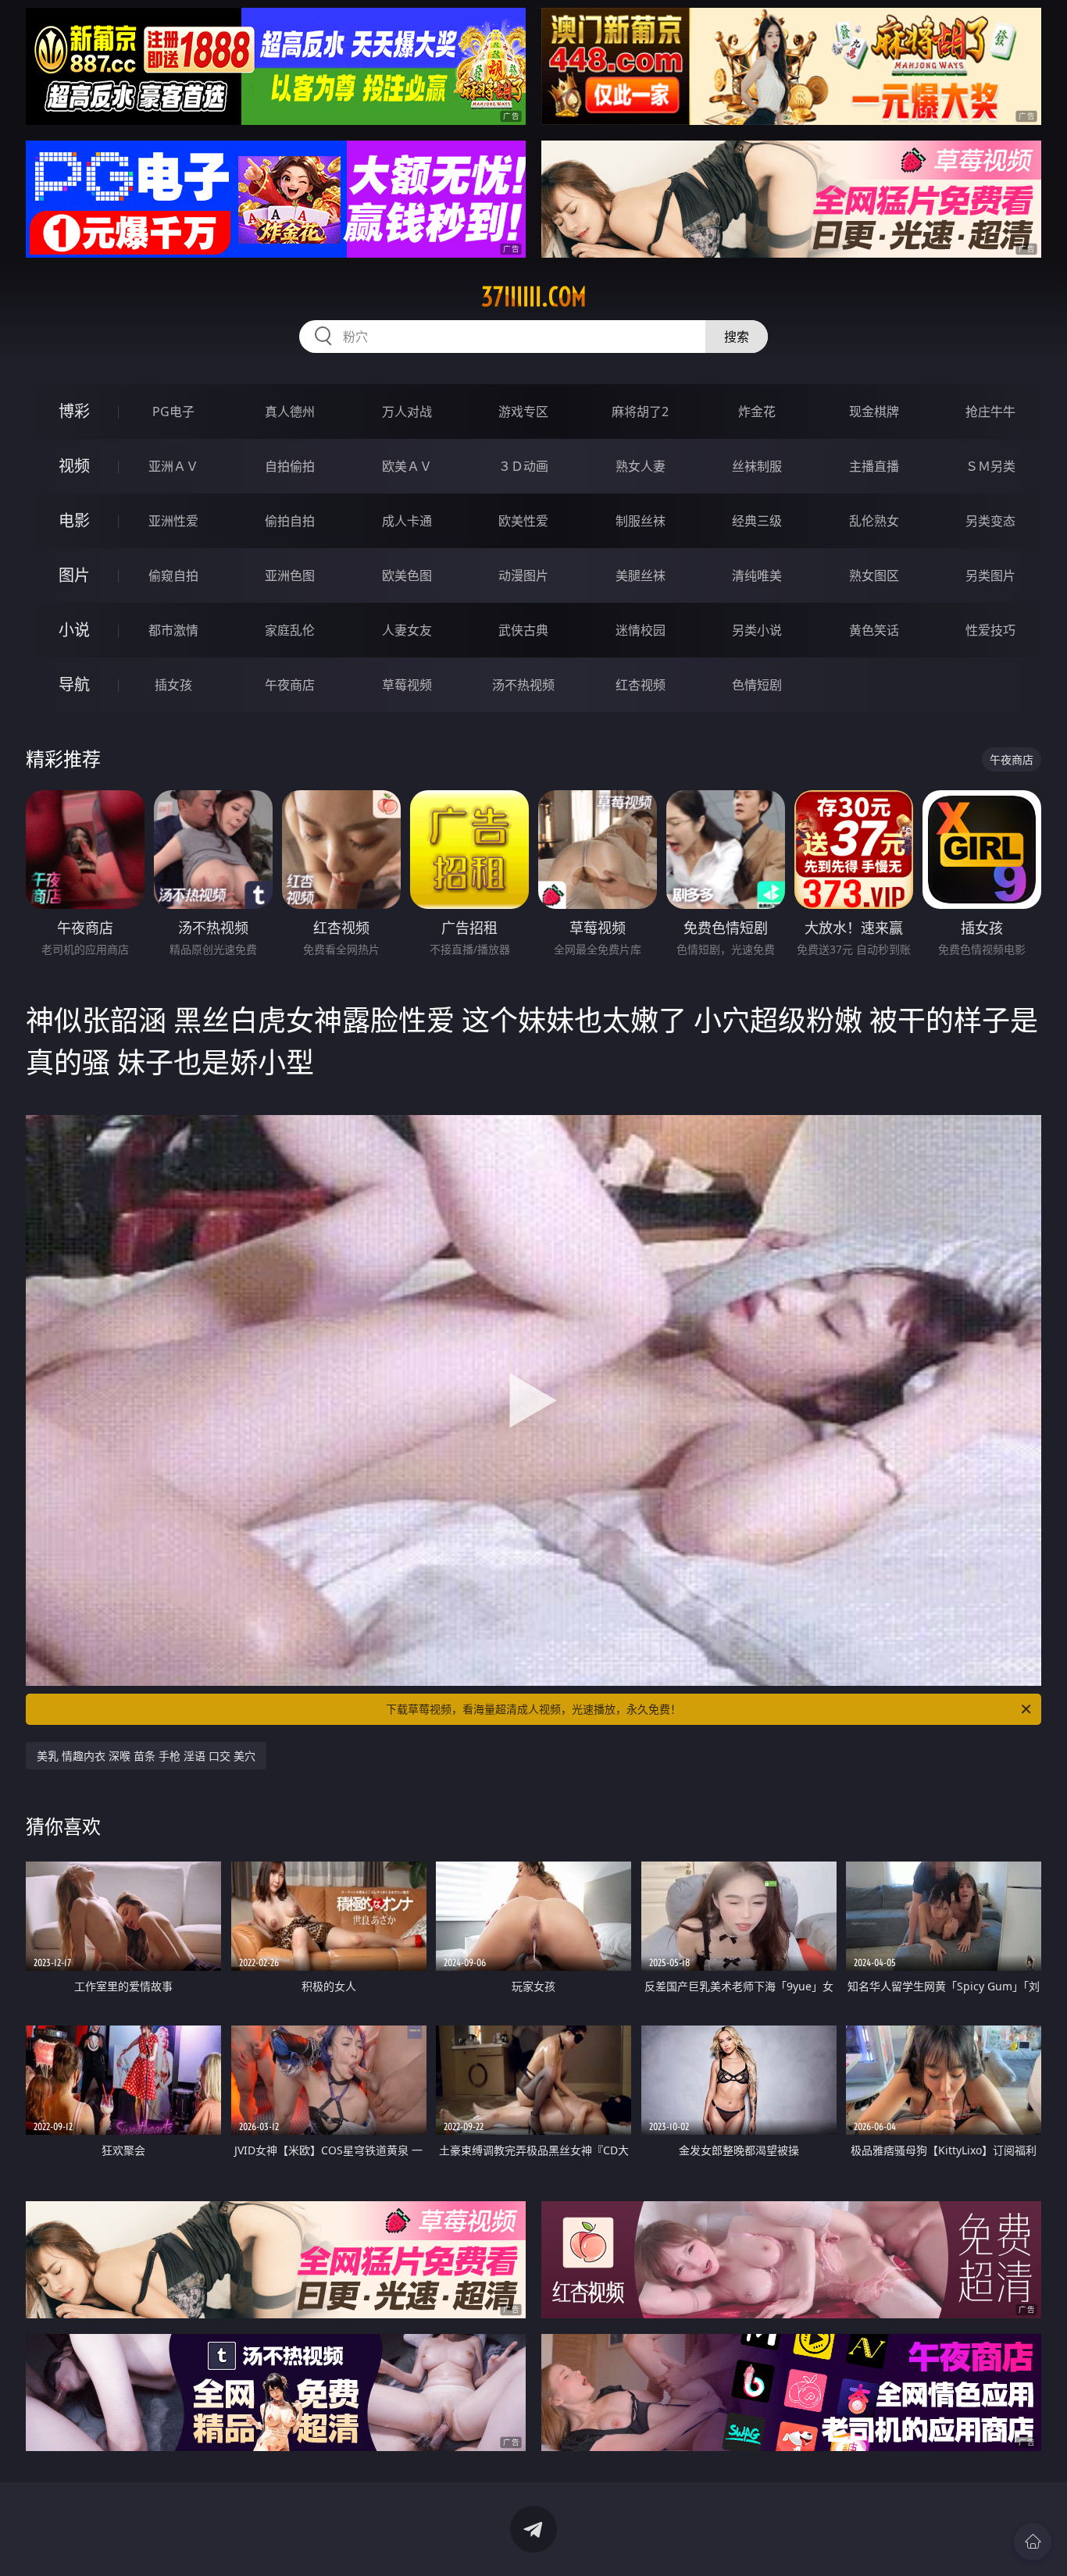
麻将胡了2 (640, 412)
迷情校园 (641, 630)
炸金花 (757, 412)
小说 (74, 630)
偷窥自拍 (173, 575)
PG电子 (173, 412)
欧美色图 (407, 575)
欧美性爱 (523, 521)
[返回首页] (1033, 2542)
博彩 (74, 411)
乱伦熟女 (874, 521)
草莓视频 (407, 685)
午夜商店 (290, 685)
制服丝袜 (641, 521)
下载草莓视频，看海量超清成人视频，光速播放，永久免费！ (533, 1709)
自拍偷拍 (290, 466)
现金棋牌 (874, 412)
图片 (74, 575)
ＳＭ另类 (990, 466)
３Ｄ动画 (523, 466)
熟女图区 (874, 575)
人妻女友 (407, 630)
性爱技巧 (990, 630)
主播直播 (874, 466)
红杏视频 (641, 685)
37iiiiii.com (534, 297)
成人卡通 (407, 521)
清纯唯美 (757, 575)
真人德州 (290, 412)
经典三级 (757, 521)
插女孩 (173, 685)
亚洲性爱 (173, 521)
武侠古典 (523, 630)
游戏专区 (523, 412)
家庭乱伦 (290, 630)
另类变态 (990, 521)
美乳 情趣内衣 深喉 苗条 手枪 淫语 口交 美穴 (146, 1756)
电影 (74, 520)
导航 (74, 684)
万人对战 (407, 412)
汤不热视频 (523, 685)
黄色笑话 (874, 630)
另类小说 (757, 630)
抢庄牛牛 (990, 412)
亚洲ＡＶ (173, 466)
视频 (74, 466)
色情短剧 (757, 685)
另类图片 (990, 575)
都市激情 (173, 630)
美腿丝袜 (641, 575)
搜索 (737, 337)
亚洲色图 (290, 575)
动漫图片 (523, 575)
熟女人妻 (641, 466)
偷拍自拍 (290, 521)
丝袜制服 (757, 466)
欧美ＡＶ (407, 466)
